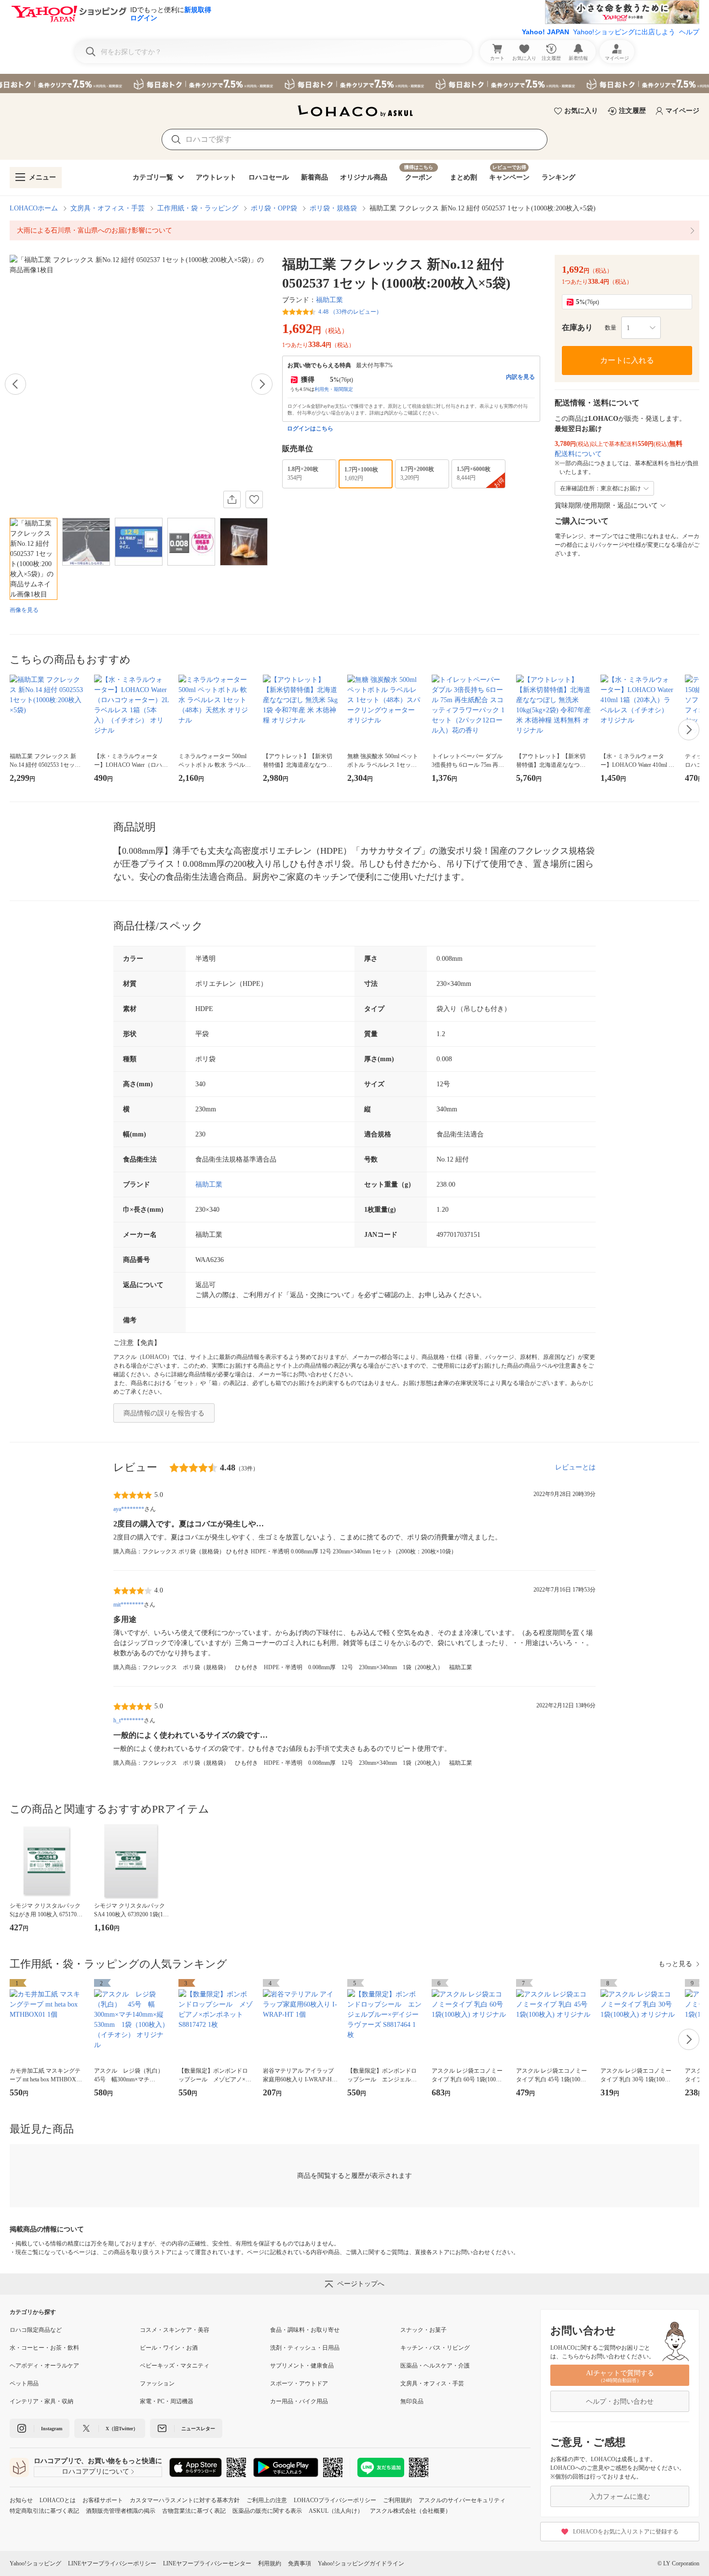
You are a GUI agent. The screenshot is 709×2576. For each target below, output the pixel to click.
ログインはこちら (310, 429)
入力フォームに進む (620, 2497)
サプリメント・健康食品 (302, 2366)
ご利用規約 (397, 2500)
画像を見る (24, 610)
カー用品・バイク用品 (299, 2401)
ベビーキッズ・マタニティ (175, 2366)
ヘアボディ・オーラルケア (44, 2366)
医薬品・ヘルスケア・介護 (435, 2366)
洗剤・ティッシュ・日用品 (305, 2348)
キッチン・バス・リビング (435, 2348)
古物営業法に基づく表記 (194, 2511)
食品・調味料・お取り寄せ (305, 2330)
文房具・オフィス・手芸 (108, 208)
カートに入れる (627, 360)
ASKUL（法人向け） (336, 2511)
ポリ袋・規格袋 (333, 208)
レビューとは (575, 1467)
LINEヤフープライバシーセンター (207, 2563)
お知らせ (21, 2500)
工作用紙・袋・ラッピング (198, 208)
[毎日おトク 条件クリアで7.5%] (354, 83)
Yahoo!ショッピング (35, 2563)
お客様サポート (103, 2500)
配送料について (578, 454)
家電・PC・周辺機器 (167, 2401)
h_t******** (129, 1720)
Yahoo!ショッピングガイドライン (361, 2563)
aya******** (129, 1509)
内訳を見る (520, 377)
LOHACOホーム (34, 208)
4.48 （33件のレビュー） (350, 312)
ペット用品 (24, 2383)
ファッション (157, 2383)
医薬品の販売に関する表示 (267, 2511)
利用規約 (270, 2563)
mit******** (129, 1605)
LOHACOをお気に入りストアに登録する (626, 2532)
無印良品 (412, 2401)
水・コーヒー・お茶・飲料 (44, 2348)
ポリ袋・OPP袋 (274, 208)
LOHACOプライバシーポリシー (335, 2500)
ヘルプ (689, 32)
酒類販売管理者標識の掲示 (121, 2511)
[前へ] (15, 384)
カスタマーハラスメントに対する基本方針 (185, 2500)
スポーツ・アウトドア (299, 2383)
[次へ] (262, 384)
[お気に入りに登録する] (254, 499)
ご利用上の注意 (267, 2500)
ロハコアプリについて (95, 2472)
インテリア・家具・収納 (41, 2401)
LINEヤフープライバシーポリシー (112, 2563)
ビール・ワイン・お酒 (169, 2348)
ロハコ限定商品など (36, 2330)
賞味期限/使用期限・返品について (606, 506)
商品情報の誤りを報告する (164, 1413)
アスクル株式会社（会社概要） (410, 2511)
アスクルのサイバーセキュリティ (462, 2500)
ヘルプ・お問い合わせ (620, 2402)
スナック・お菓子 (423, 2330)
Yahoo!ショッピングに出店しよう (624, 32)
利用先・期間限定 (334, 389)
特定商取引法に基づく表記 (44, 2511)
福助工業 (329, 300)
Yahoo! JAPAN (545, 32)
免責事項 (300, 2563)
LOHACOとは (58, 2500)
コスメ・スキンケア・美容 (175, 2330)
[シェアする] (232, 499)
